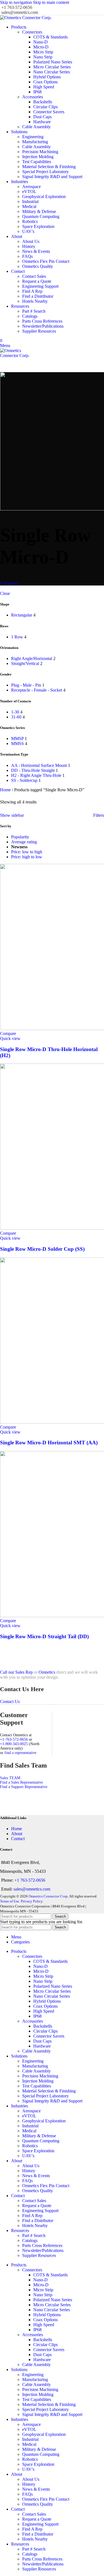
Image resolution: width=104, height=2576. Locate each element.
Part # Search (34, 311)
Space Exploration (38, 226)
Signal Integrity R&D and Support (52, 177)
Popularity (20, 837)
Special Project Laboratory (45, 172)
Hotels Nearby (35, 301)
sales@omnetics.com (32, 1889)
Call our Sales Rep (16, 1672)
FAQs (27, 256)
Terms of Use (10, 1901)
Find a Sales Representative (21, 1782)
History (29, 246)
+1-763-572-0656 (14, 1739)
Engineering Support (40, 286)
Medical (29, 206)
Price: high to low (27, 857)
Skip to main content (51, 2)
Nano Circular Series (52, 72)
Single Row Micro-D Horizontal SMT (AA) (49, 1443)
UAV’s (28, 231)
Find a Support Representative (24, 1787)
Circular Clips (45, 107)
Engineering (33, 137)
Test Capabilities (37, 162)
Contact (18, 1839)
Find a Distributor (38, 296)
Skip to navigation (17, 2)
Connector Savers (49, 112)
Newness (19, 847)
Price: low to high (27, 852)
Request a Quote (37, 281)
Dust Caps (42, 117)
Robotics (30, 221)
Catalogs (30, 316)
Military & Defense (39, 211)
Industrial (30, 201)
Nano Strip (43, 57)
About (17, 1834)
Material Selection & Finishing (49, 167)
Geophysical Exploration (44, 197)
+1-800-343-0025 (14, 1744)
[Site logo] (26, 18)
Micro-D (41, 47)
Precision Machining (40, 152)
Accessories (33, 97)
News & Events (36, 251)
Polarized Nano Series (53, 62)
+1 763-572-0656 (30, 1880)
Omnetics (47, 1672)
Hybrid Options (47, 77)
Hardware (42, 122)
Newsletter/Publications (43, 326)
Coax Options (45, 82)
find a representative (20, 1753)
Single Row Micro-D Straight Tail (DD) (44, 1636)
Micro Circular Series (52, 67)
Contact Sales (34, 276)
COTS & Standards (50, 37)
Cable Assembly (36, 127)
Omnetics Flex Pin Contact (46, 261)
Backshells (43, 102)
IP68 (37, 92)
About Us (31, 241)
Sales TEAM (10, 1778)
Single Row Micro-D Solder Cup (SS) (42, 1249)
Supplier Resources (39, 331)
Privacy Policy (32, 1901)
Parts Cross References (42, 321)
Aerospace (31, 187)
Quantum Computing (41, 216)
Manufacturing (35, 142)
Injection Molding (38, 157)
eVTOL (29, 192)
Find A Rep (32, 291)
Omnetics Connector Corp (48, 1896)
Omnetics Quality (38, 266)
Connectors (32, 32)
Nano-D (40, 42)
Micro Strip (43, 52)
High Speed (44, 87)
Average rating (24, 842)
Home (6, 790)
